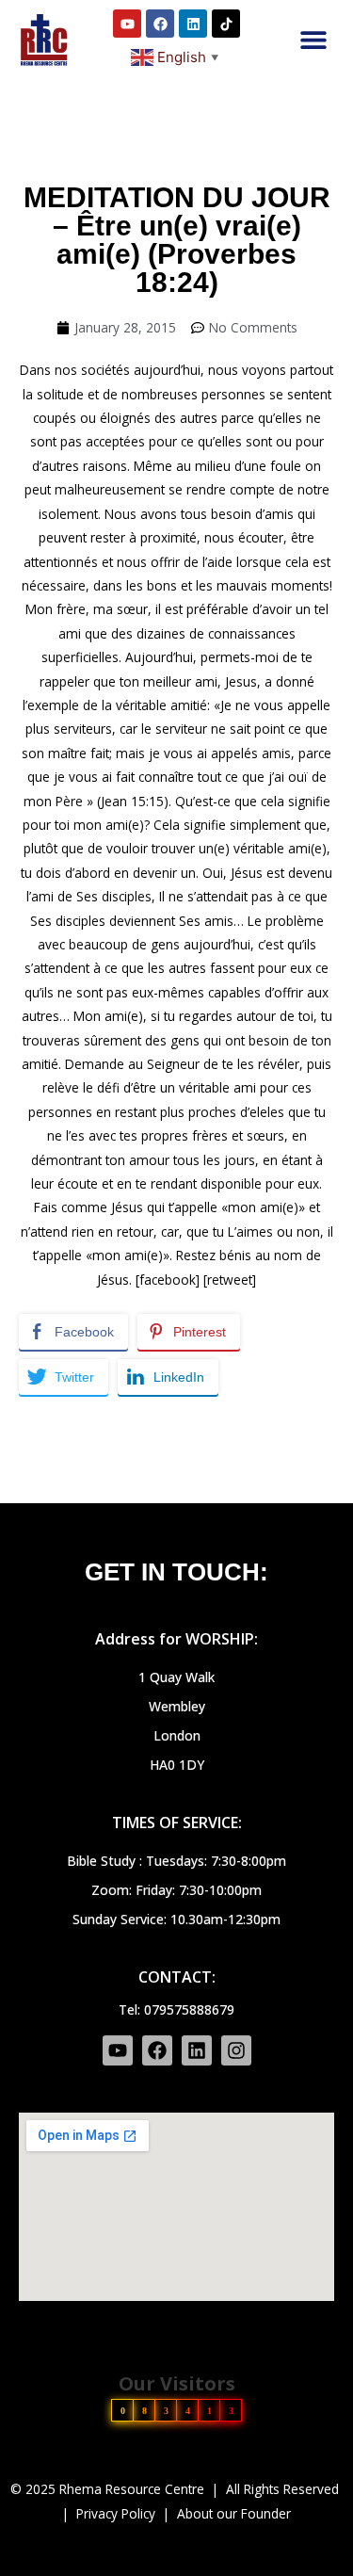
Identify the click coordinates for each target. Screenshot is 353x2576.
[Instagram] (236, 2050)
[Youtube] (127, 24)
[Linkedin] (193, 24)
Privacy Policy (116, 2513)
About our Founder (234, 2513)
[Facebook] (160, 24)
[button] (313, 40)
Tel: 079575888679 (176, 2009)
